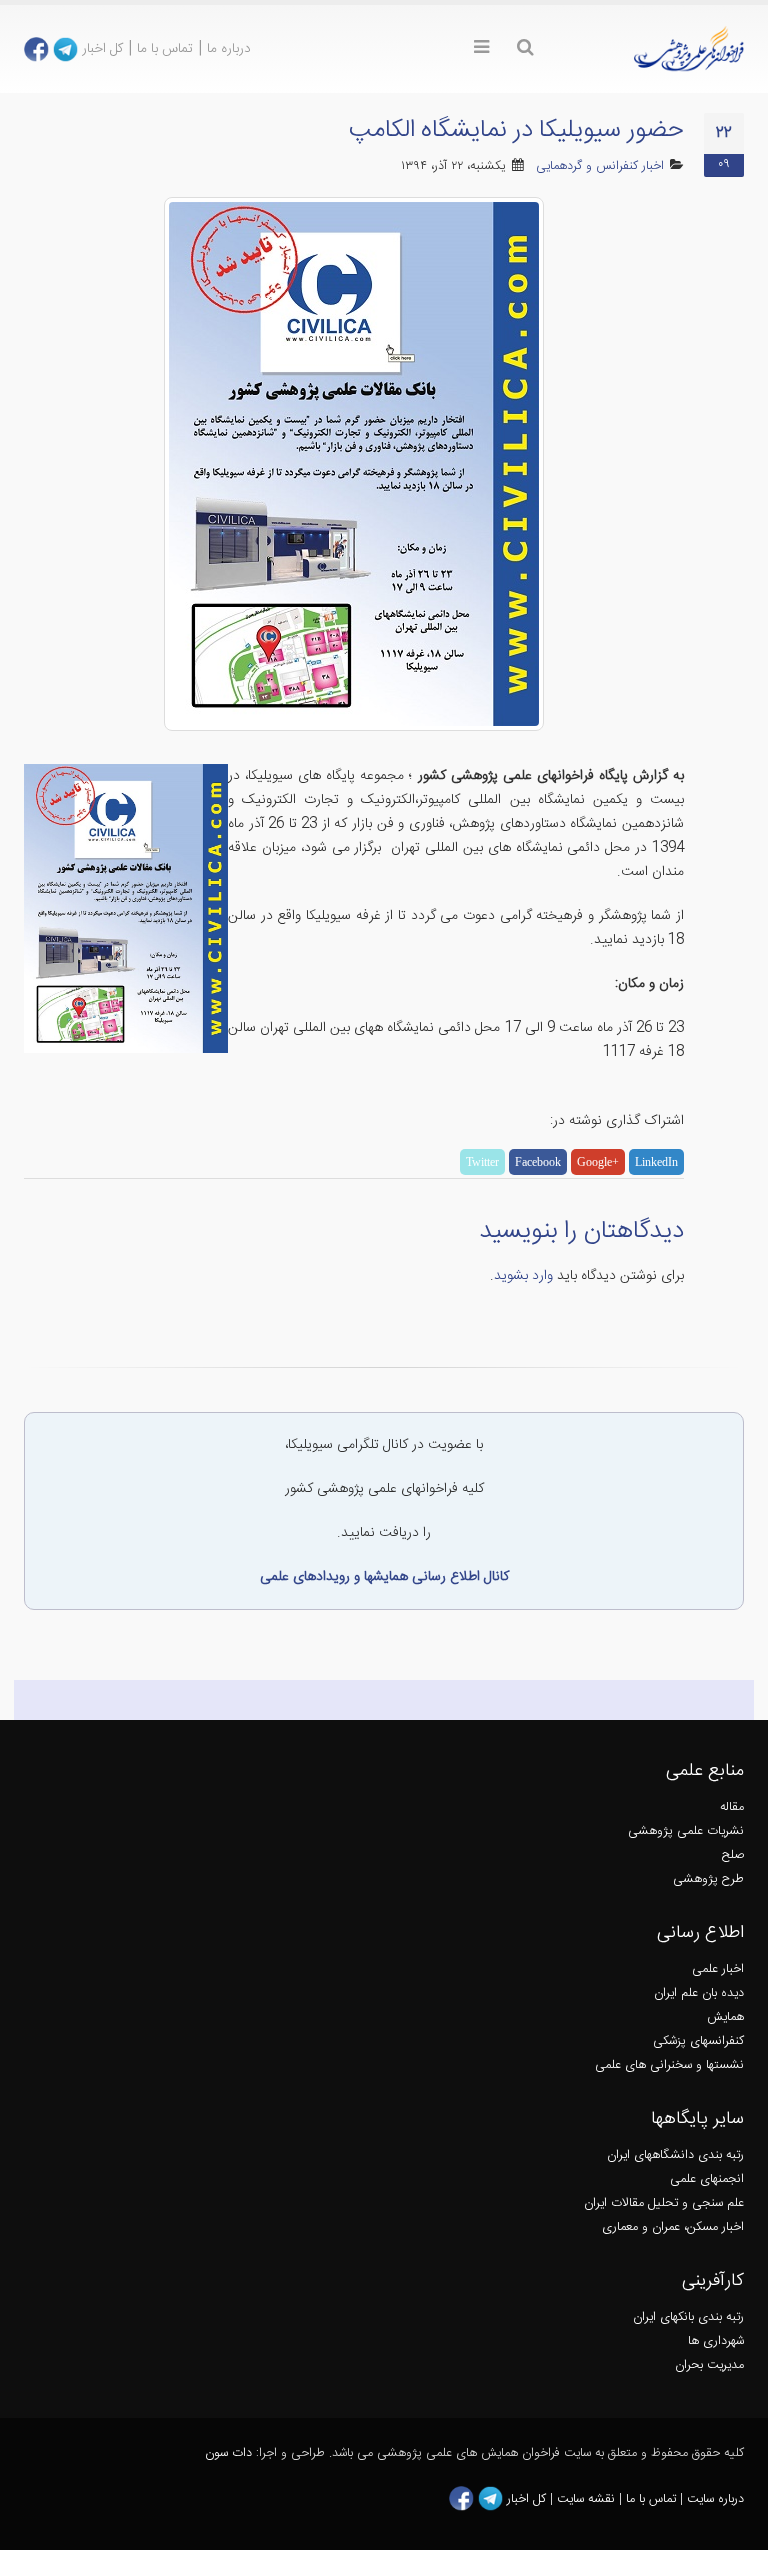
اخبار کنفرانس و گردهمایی (600, 166)
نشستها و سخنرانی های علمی (669, 2065)
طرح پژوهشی (708, 1879)
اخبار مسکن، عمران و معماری (673, 2227)
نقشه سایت (588, 2499)
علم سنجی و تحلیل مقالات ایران (664, 2203)
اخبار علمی (718, 1969)
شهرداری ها (716, 2341)
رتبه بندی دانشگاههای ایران (675, 2155)
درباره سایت (715, 2499)
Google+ (598, 1162)
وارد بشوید (523, 1276)
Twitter (482, 1162)
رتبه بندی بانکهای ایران (688, 2317)
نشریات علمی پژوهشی (686, 1831)
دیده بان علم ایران (699, 1993)
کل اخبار (102, 49)
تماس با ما (165, 49)
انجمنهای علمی (707, 2179)
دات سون (228, 2453)
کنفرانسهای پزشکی (698, 2041)
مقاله (732, 1807)
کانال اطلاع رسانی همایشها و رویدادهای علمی (384, 1577)
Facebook (538, 1162)
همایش (725, 2017)
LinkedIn (656, 1162)
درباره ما (229, 49)
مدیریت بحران (709, 2365)
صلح (733, 1855)
